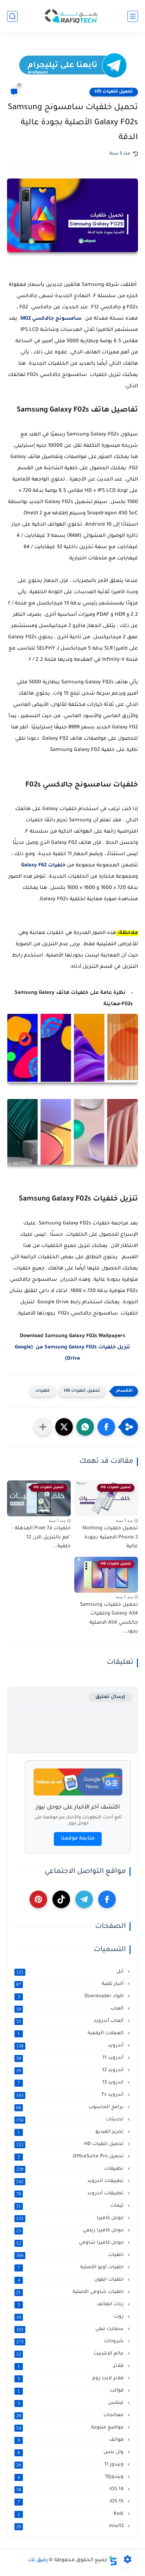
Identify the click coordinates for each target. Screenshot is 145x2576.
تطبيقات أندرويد (71, 2181)
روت (71, 2317)
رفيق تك (38, 2561)
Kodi (71, 2514)
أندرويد (71, 2046)
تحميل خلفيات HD (114, 92)
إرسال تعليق (110, 1697)
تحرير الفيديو (71, 2132)
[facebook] (107, 1899)
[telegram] (84, 1899)
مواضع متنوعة (71, 2428)
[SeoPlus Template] (113, 2561)
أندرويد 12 (71, 2070)
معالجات (71, 2415)
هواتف (71, 2440)
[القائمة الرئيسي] (133, 16)
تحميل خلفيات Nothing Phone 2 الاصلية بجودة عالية (110, 1538)
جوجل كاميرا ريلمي (71, 2231)
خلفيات (43, 1391)
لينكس (71, 2403)
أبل (71, 1972)
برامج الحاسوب (71, 2107)
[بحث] (12, 16)
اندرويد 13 (71, 2083)
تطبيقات (71, 2169)
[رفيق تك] (72, 16)
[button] (106, 1427)
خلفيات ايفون (71, 2280)
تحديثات (71, 2120)
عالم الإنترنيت (71, 2354)
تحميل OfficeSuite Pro (71, 2157)
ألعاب (71, 2009)
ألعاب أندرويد (71, 2021)
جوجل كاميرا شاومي (71, 2243)
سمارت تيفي (71, 2329)
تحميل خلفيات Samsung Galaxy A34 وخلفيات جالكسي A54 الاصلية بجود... (109, 1619)
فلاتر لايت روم (71, 2378)
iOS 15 (71, 2502)
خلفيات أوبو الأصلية (71, 2268)
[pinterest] (38, 1899)
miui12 (71, 2526)
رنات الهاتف (71, 2305)
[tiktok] (61, 1899)
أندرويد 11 (71, 2058)
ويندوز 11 (71, 2465)
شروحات (71, 2342)
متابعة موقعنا (78, 1839)
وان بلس (71, 2452)
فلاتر (71, 2366)
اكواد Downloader (71, 1997)
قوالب (71, 2391)
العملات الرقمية (71, 2033)
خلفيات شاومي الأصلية (71, 2292)
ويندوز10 (71, 2477)
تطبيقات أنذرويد (71, 2194)
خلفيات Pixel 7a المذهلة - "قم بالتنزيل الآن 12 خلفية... (41, 1538)
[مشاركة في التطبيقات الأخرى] (43, 1427)
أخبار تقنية (71, 1984)
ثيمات (71, 2206)
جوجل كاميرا (71, 2218)
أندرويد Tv (71, 2095)
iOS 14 (71, 2489)
